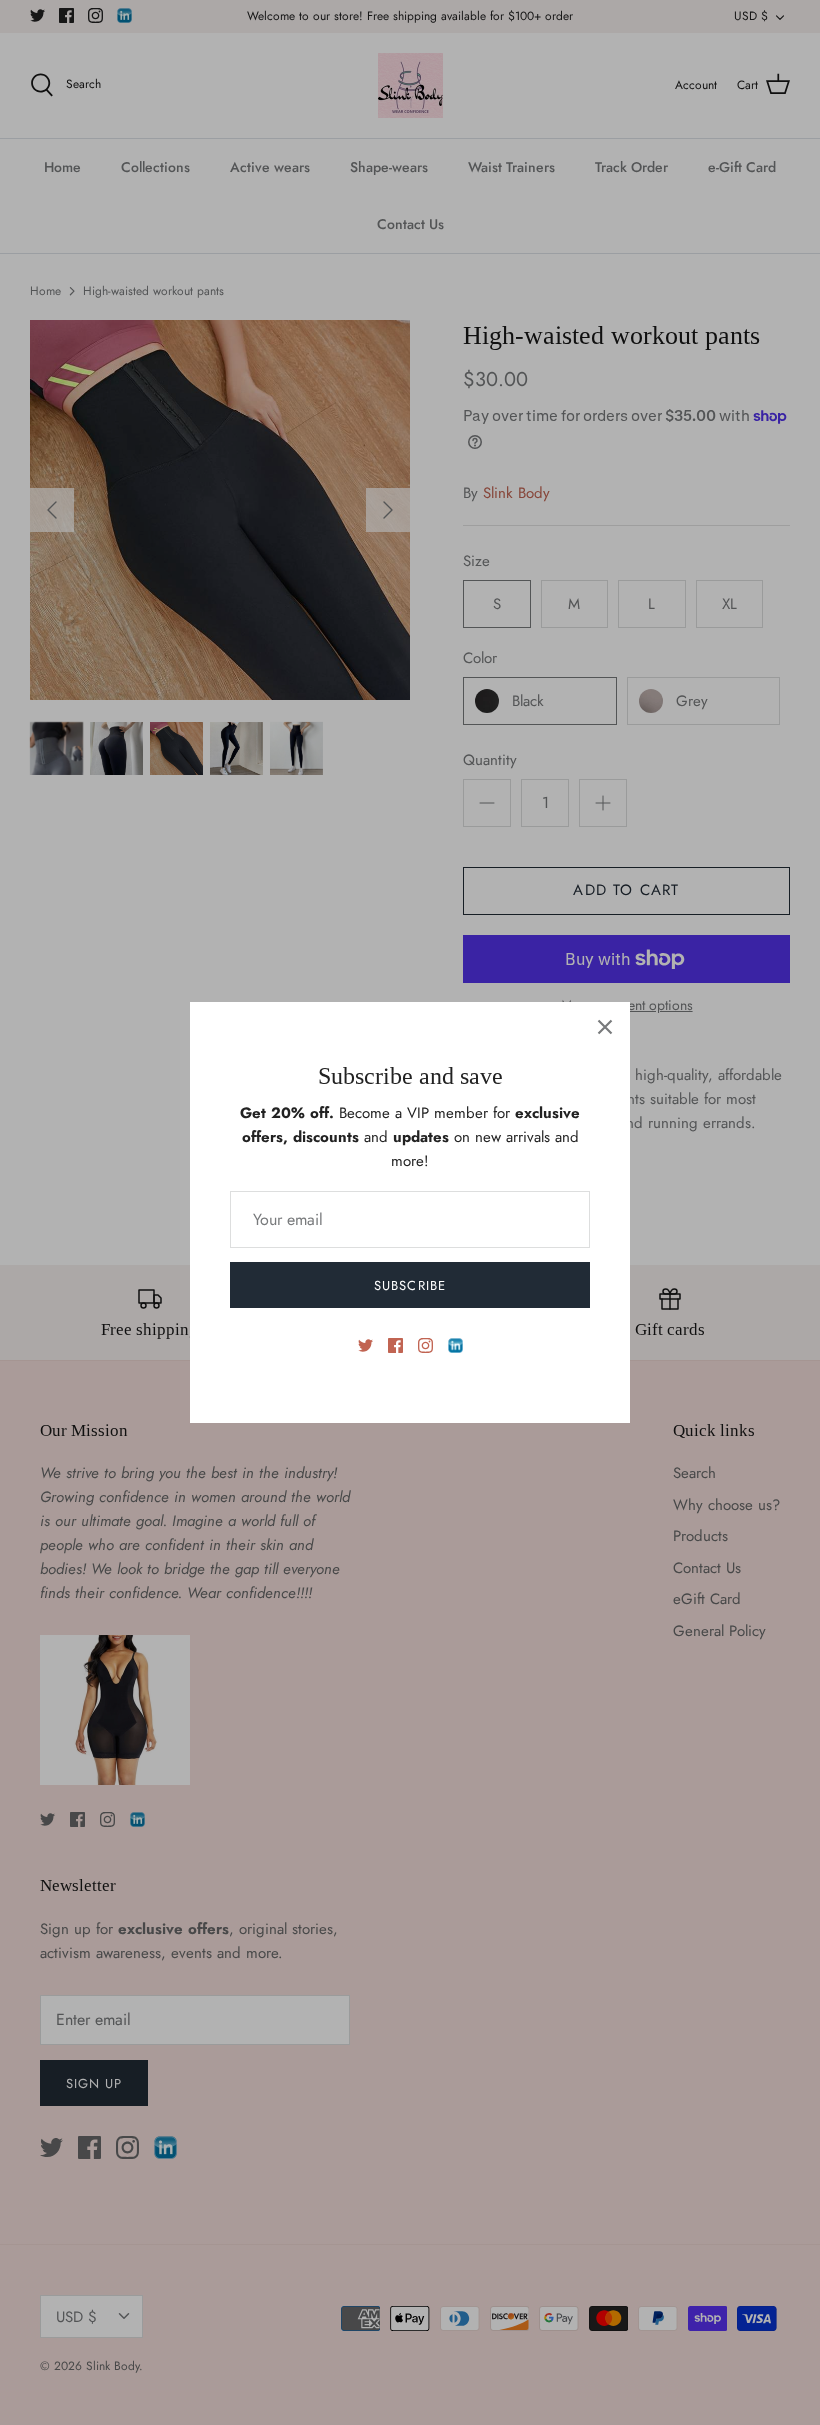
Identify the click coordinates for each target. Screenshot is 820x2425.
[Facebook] (395, 1345)
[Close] (605, 1027)
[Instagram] (425, 1345)
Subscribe (409, 1285)
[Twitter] (365, 1345)
